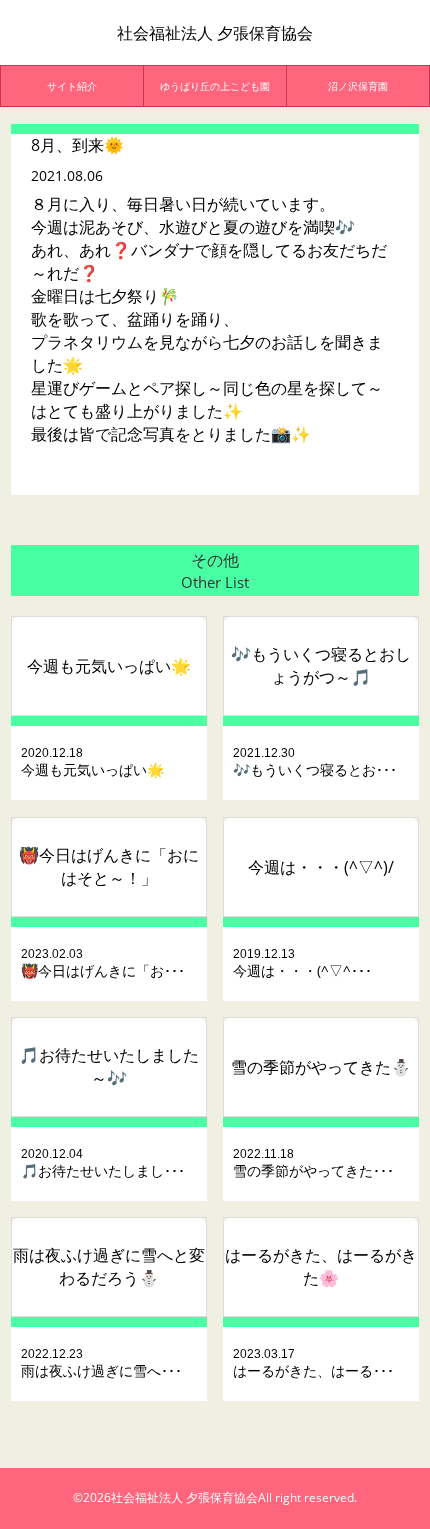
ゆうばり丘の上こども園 (215, 86)
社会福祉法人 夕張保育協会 (215, 33)
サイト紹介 (72, 86)
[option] (72, 86)
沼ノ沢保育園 (358, 86)
